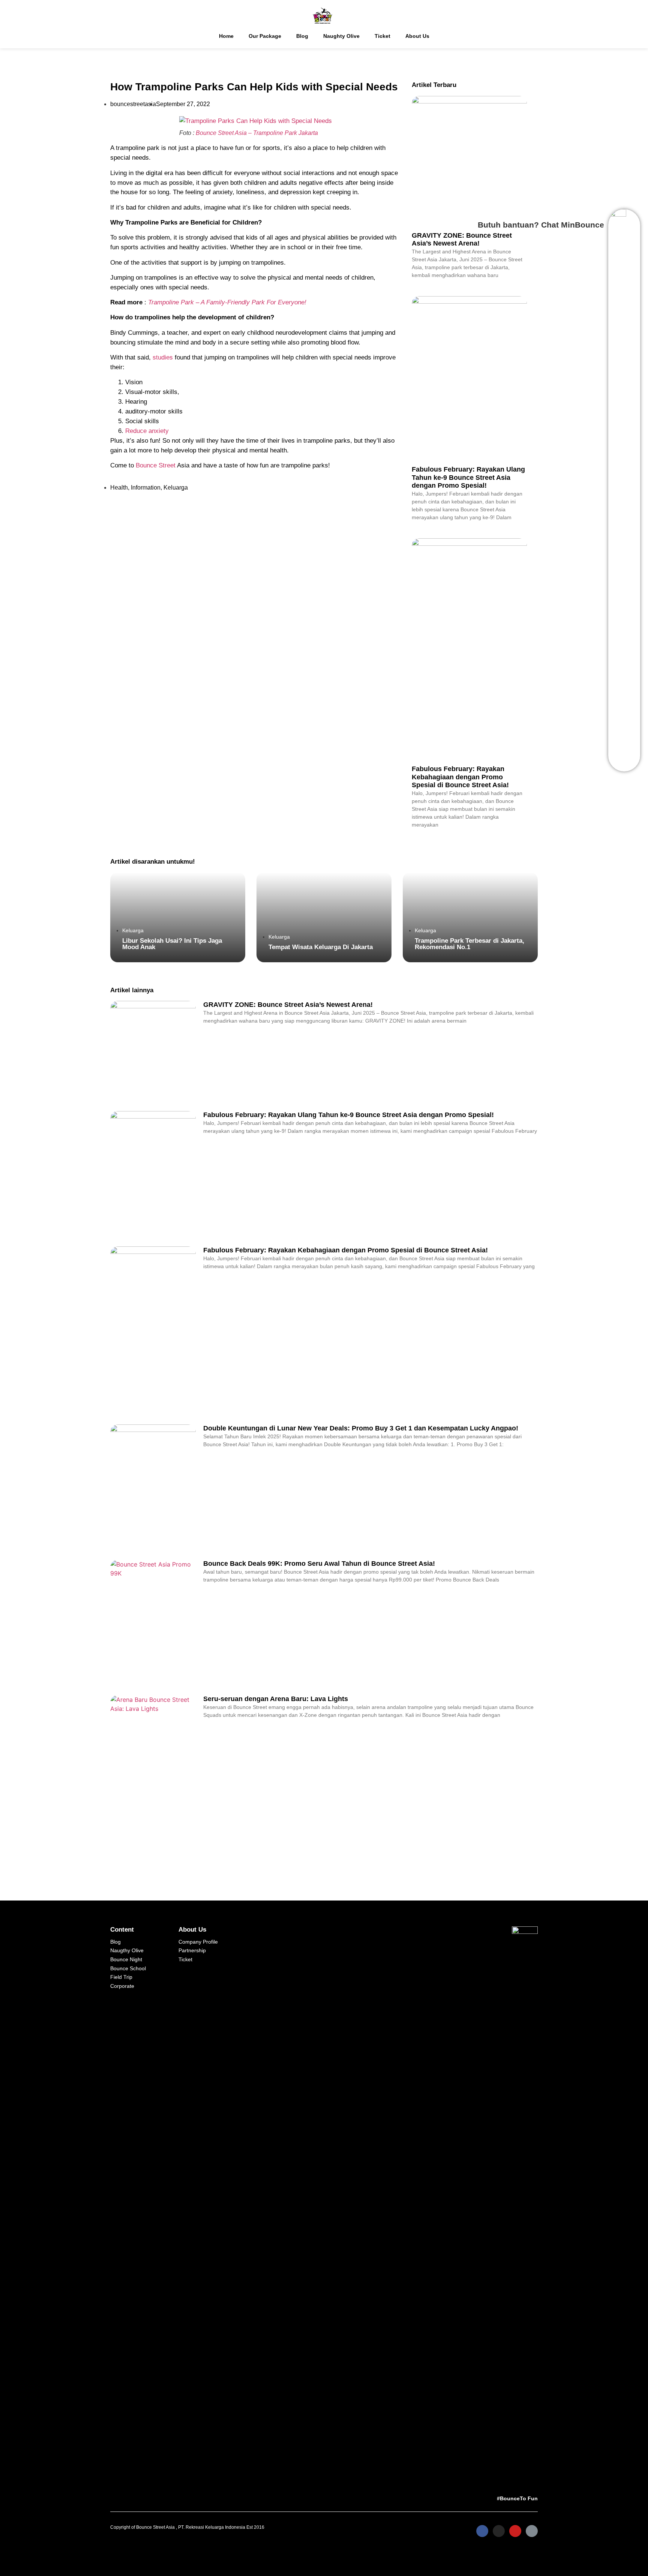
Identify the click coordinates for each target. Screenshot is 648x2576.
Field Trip (121, 1977)
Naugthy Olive (127, 1950)
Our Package (265, 36)
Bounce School (128, 1968)
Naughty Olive (341, 36)
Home (226, 36)
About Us (417, 36)
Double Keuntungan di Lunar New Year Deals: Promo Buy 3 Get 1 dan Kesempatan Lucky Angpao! (361, 1428)
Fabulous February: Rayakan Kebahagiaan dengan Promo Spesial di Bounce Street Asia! (460, 777)
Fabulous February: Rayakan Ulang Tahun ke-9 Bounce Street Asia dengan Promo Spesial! (349, 1115)
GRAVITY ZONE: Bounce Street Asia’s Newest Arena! (288, 1005)
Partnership (192, 1950)
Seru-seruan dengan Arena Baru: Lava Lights (276, 1699)
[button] (178, 917)
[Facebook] (482, 2531)
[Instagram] (499, 2531)
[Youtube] (515, 2531)
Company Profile (198, 1942)
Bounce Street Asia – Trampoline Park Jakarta (257, 133)
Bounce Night (126, 1959)
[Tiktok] (532, 2531)
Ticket (382, 36)
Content (122, 1929)
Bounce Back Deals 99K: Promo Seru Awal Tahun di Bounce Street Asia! (319, 1564)
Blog (302, 36)
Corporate (122, 1986)
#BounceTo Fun (517, 2498)
